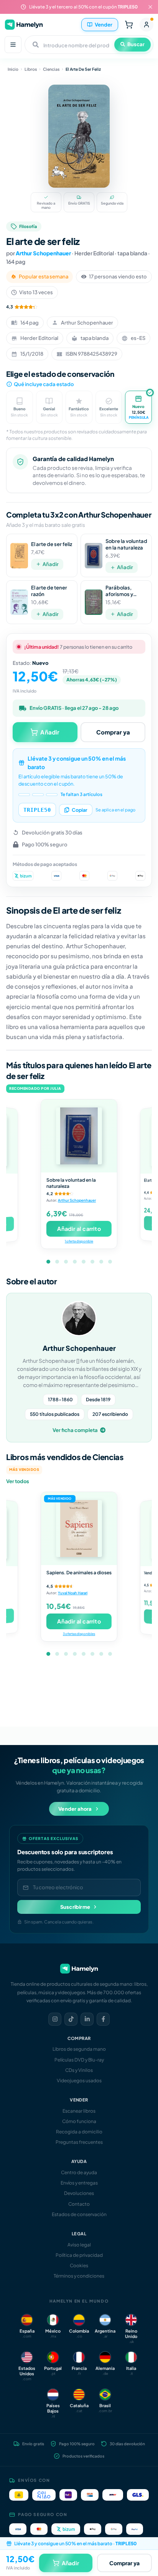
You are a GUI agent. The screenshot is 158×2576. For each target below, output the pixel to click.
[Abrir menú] (13, 45)
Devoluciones (79, 2193)
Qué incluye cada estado (44, 384)
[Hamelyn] (24, 24)
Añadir (51, 564)
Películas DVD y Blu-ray (79, 2060)
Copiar (80, 810)
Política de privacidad (79, 2255)
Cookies (79, 2265)
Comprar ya (113, 732)
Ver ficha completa (75, 1430)
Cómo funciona (79, 2121)
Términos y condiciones (79, 2276)
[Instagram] (55, 2019)
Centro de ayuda (79, 2172)
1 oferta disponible (79, 1241)
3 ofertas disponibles (79, 1633)
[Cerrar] (150, 7)
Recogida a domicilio (79, 2132)
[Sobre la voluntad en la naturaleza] (79, 1136)
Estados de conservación (79, 2214)
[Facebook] (103, 2019)
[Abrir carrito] (129, 25)
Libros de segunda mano (79, 2049)
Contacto (79, 2204)
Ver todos (18, 1481)
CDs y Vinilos (79, 2070)
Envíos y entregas (79, 2183)
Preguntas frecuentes (79, 2142)
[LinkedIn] (87, 2019)
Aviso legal (79, 2245)
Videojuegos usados (79, 2081)
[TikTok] (71, 2019)
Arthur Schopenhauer (43, 253)
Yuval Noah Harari (73, 1593)
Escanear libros (79, 2111)
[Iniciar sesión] (146, 25)
